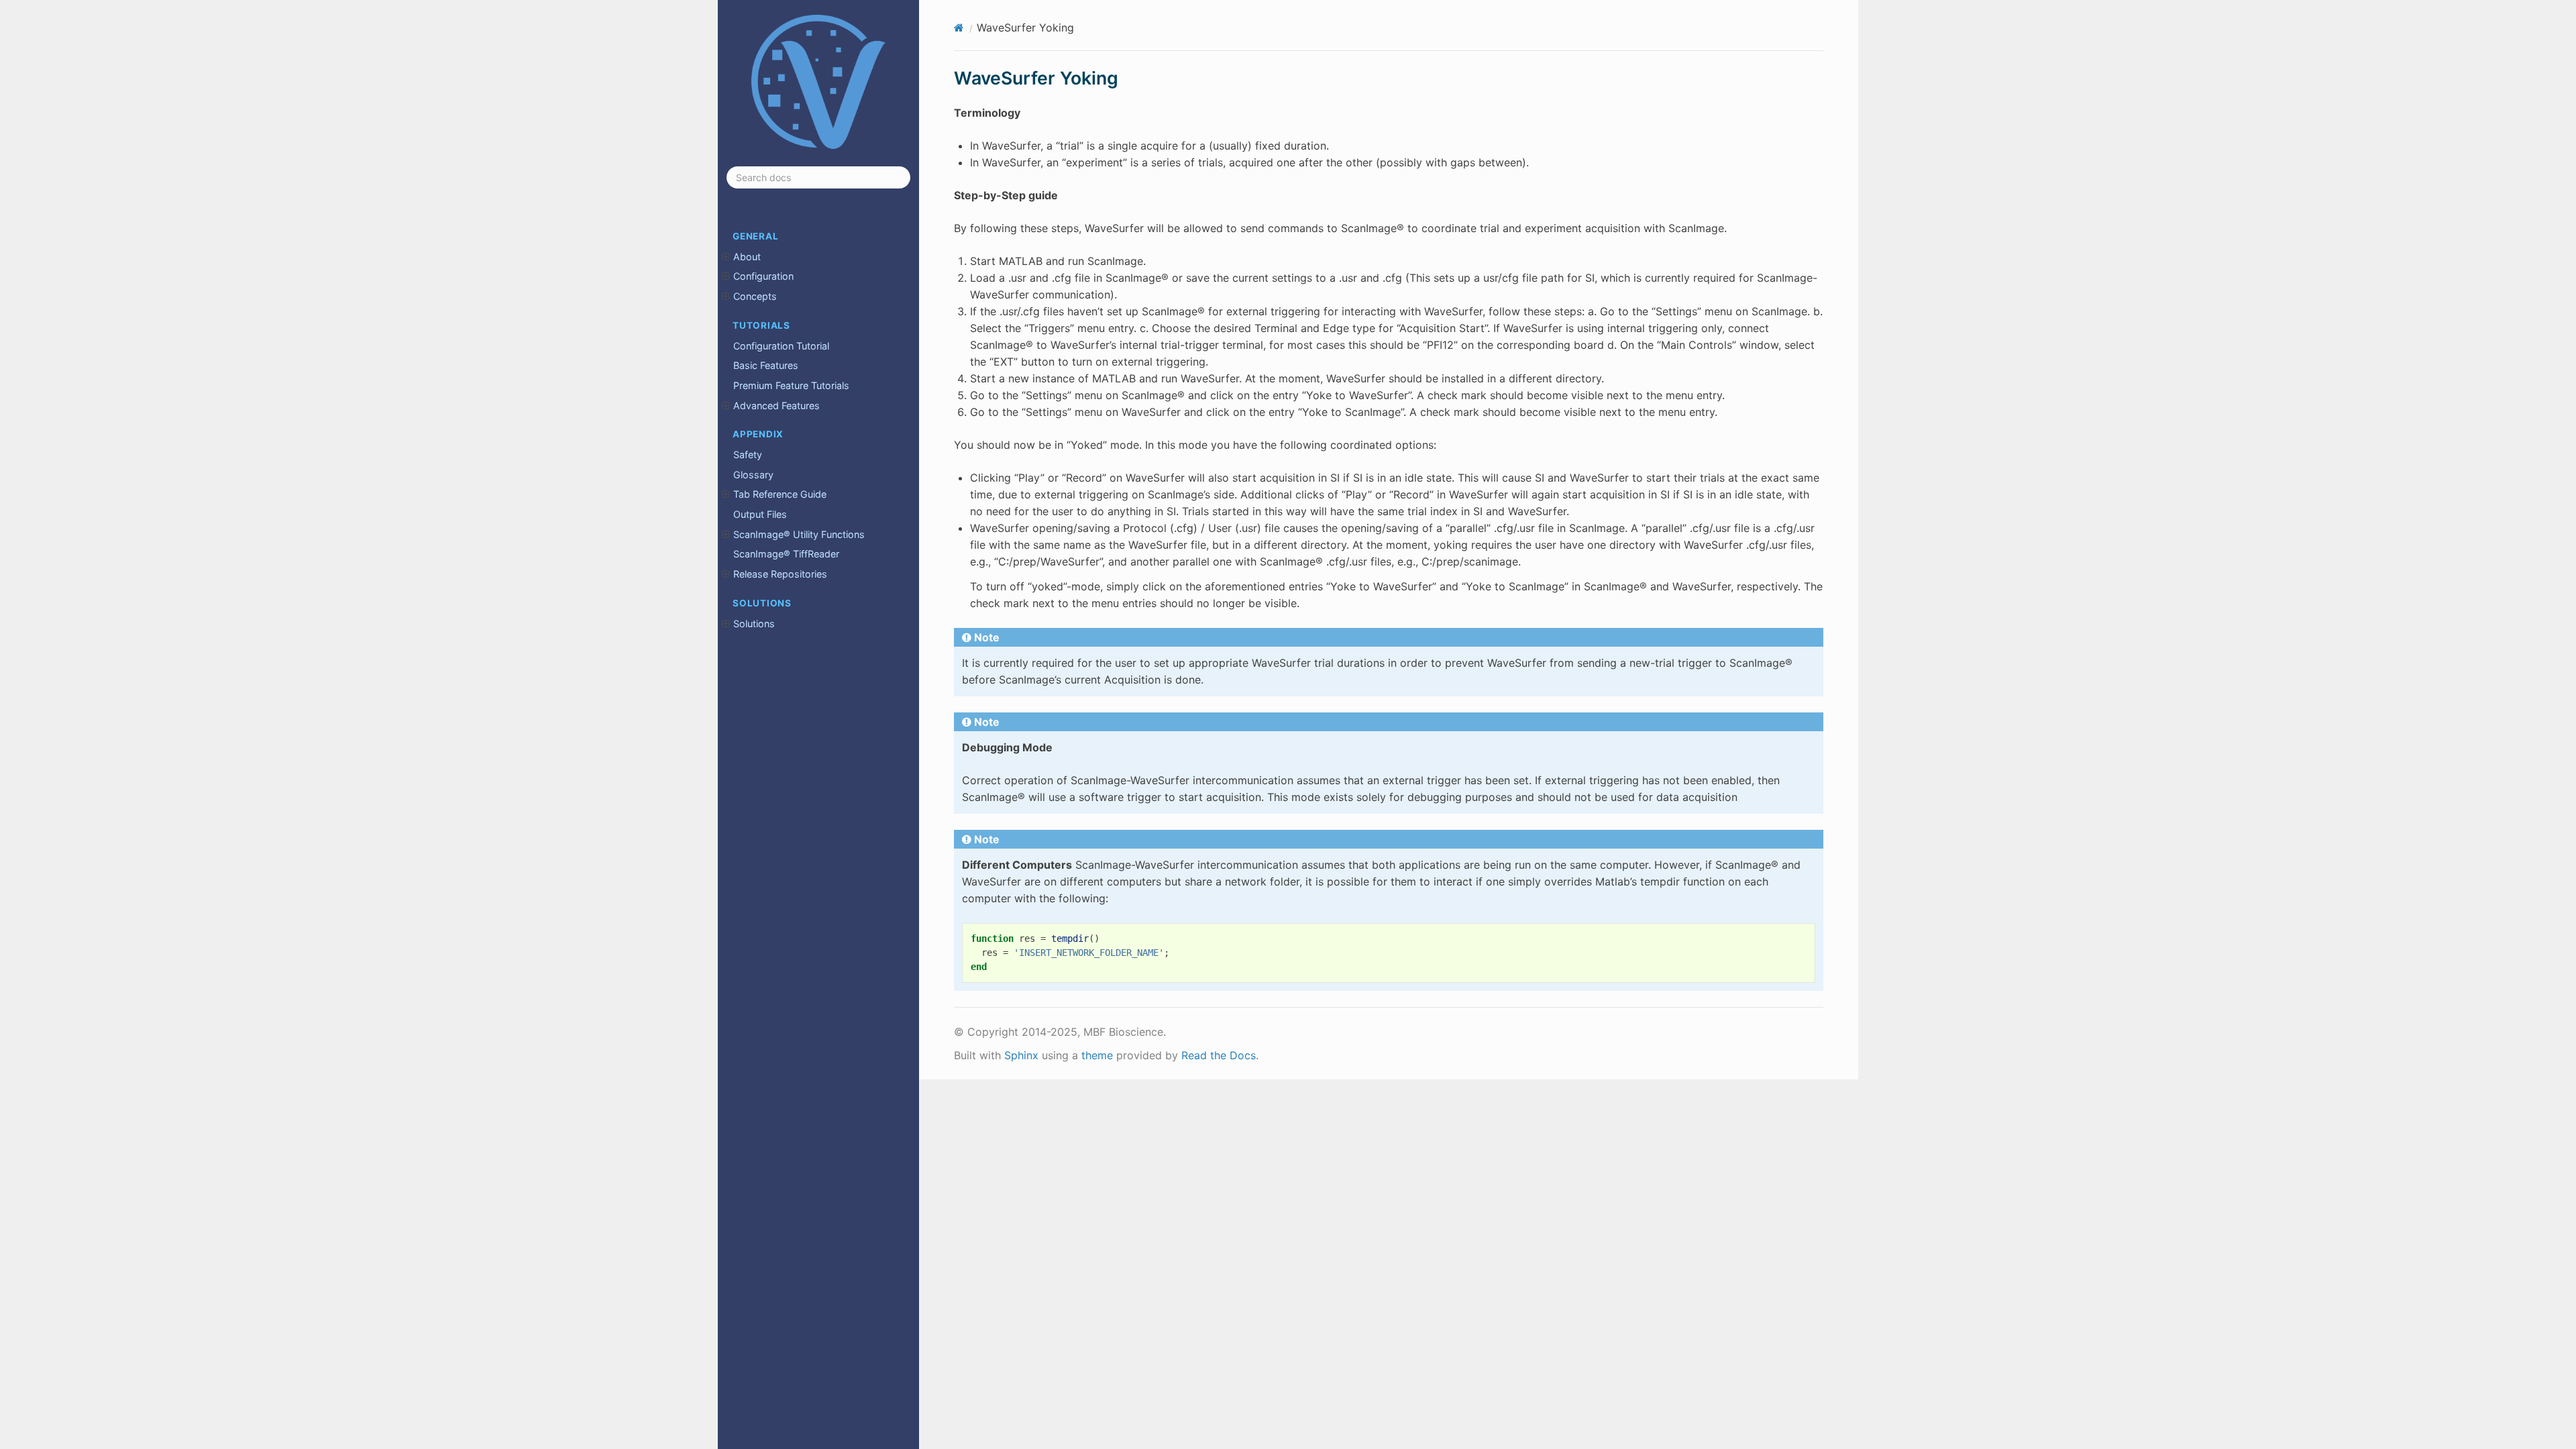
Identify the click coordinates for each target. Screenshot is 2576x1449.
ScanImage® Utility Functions (799, 534)
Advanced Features (776, 406)
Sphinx (1021, 1055)
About (747, 257)
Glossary (753, 475)
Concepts (755, 296)
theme (1097, 1055)
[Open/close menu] (726, 257)
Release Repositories (780, 574)
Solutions (754, 624)
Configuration (763, 276)
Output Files (760, 514)
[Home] (959, 28)
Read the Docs (1219, 1055)
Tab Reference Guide (780, 494)
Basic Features (766, 365)
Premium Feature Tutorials (791, 385)
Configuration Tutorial (781, 346)
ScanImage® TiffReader (786, 554)
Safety (748, 454)
